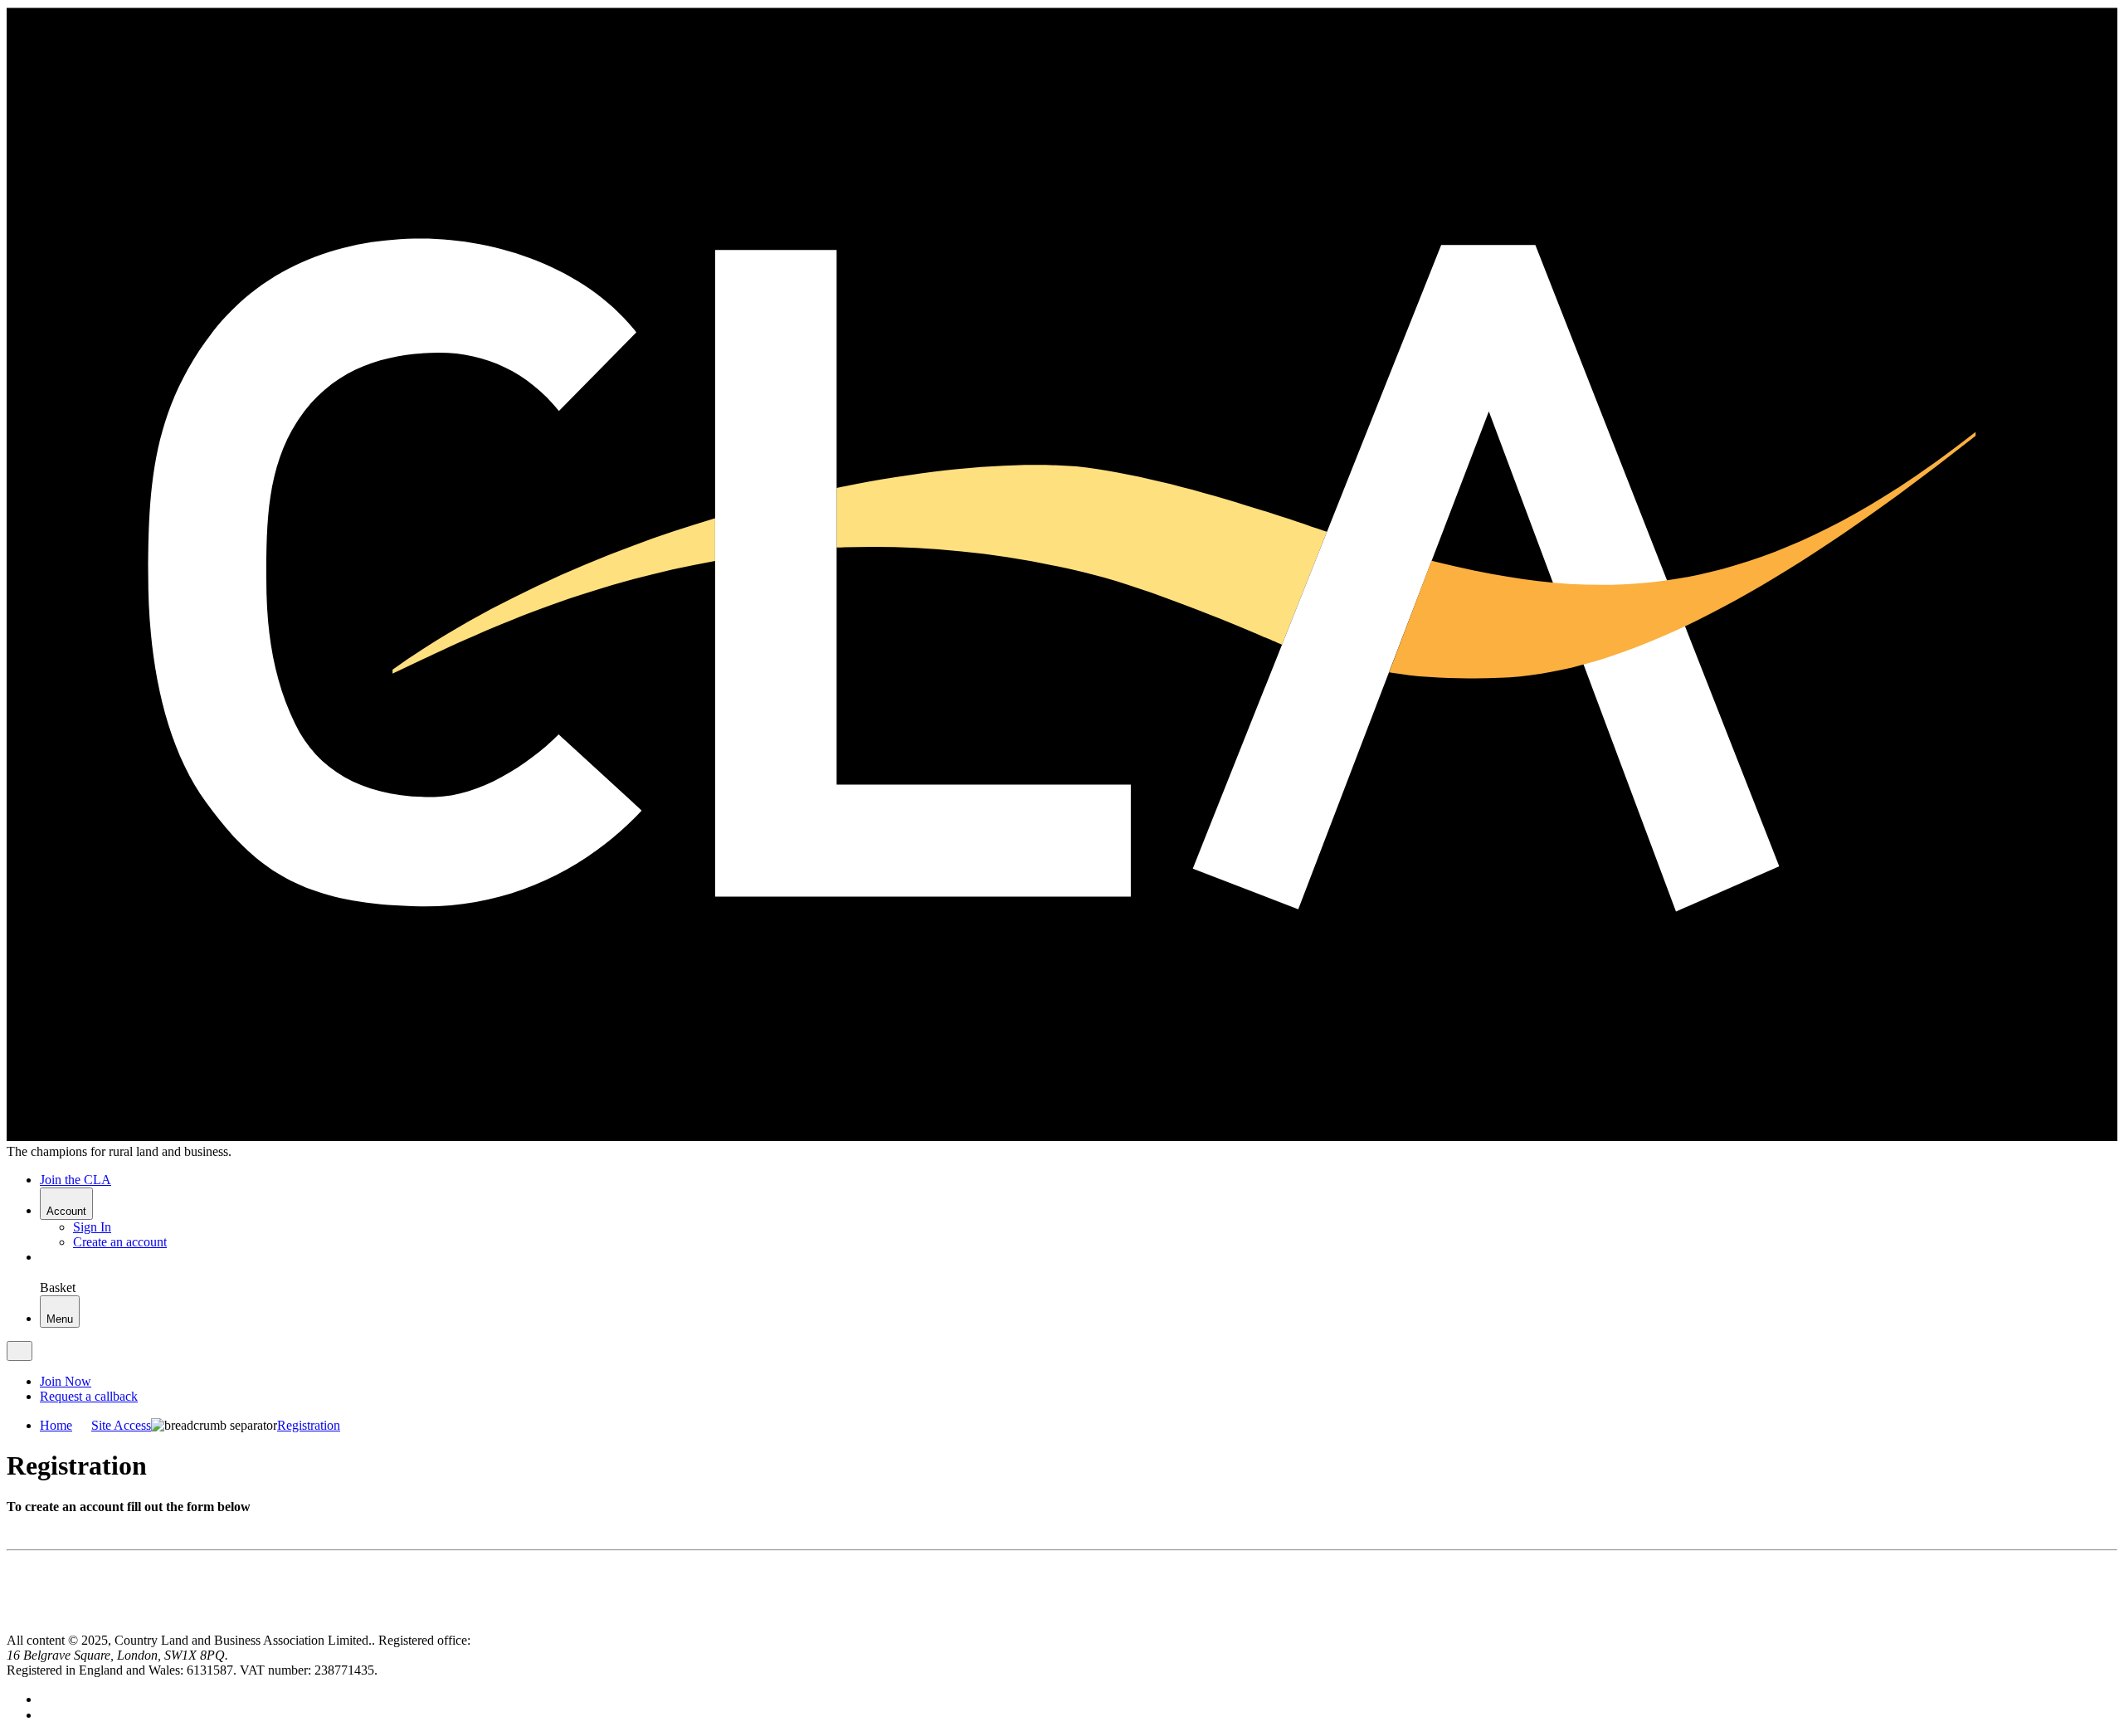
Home (56, 1425)
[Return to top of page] (13, 1625)
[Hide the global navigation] (19, 1351)
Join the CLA (76, 1180)
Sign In (92, 1227)
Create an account (120, 1242)
